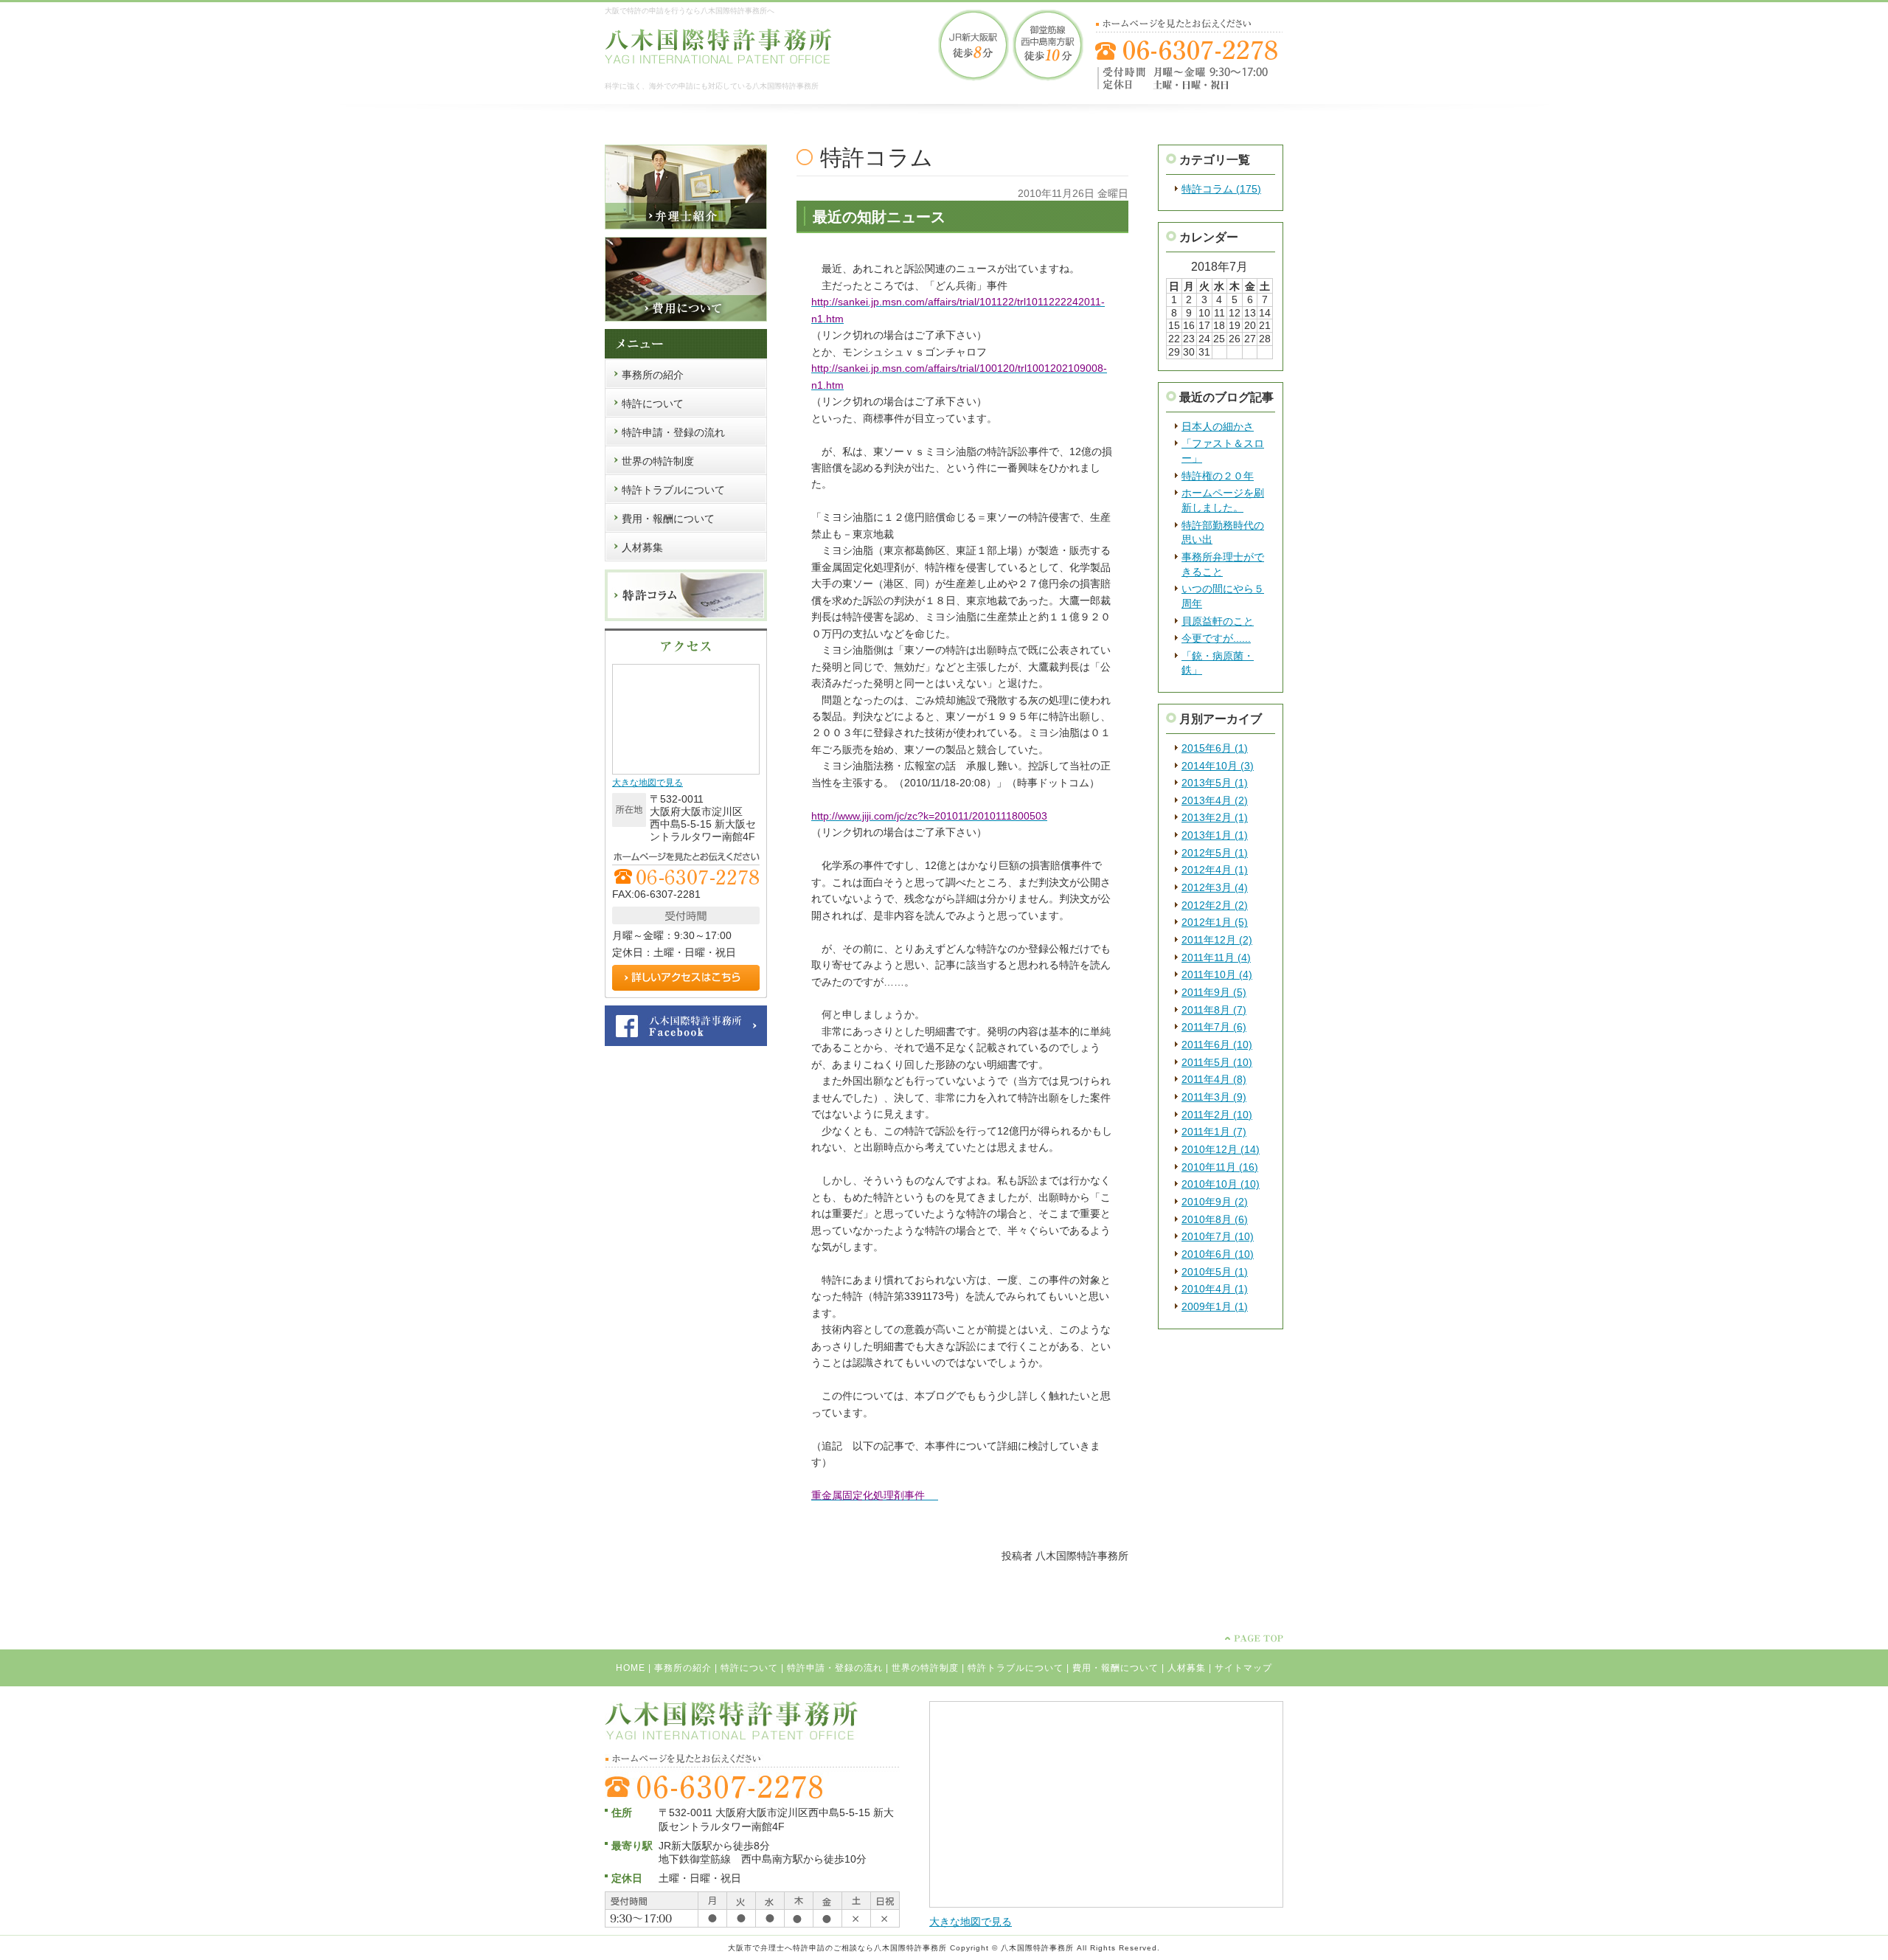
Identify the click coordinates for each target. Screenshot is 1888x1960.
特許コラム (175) (1221, 189)
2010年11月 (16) (1220, 1167)
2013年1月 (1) (1215, 835)
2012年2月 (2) (1215, 905)
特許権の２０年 (1218, 476)
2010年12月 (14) (1221, 1149)
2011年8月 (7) (1214, 1010)
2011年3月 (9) (1214, 1097)
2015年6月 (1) (1215, 748)
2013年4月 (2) (1215, 800)
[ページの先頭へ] (1254, 1638)
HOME (631, 1668)
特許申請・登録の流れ (835, 1668)
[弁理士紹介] (686, 226)
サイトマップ (1243, 1668)
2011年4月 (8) (1214, 1079)
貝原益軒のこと (1218, 621)
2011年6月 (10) (1217, 1045)
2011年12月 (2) (1217, 940)
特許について (749, 1668)
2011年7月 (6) (1214, 1027)
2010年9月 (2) (1215, 1202)
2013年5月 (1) (1215, 783)
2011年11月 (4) (1216, 958)
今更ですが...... (1216, 638)
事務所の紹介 (683, 1668)
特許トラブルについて (1016, 1668)
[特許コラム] (686, 618)
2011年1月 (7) (1214, 1132)
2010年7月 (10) (1218, 1236)
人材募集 (1187, 1668)
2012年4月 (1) (1215, 870)
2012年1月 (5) (1215, 922)
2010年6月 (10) (1218, 1254)
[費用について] (686, 319)
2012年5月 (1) (1215, 853)
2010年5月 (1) (1215, 1272)
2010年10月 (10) (1221, 1184)
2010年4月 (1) (1215, 1289)
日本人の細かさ (1218, 426)
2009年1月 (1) (1215, 1306)
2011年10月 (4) (1217, 974)
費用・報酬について (1115, 1668)
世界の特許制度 (925, 1668)
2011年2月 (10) (1217, 1115)
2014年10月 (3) (1218, 766)
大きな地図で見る (648, 783)
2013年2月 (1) (1215, 817)
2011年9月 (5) (1214, 992)
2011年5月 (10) (1217, 1062)
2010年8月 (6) (1215, 1219)
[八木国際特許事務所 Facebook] (686, 1043)
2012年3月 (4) (1215, 887)
